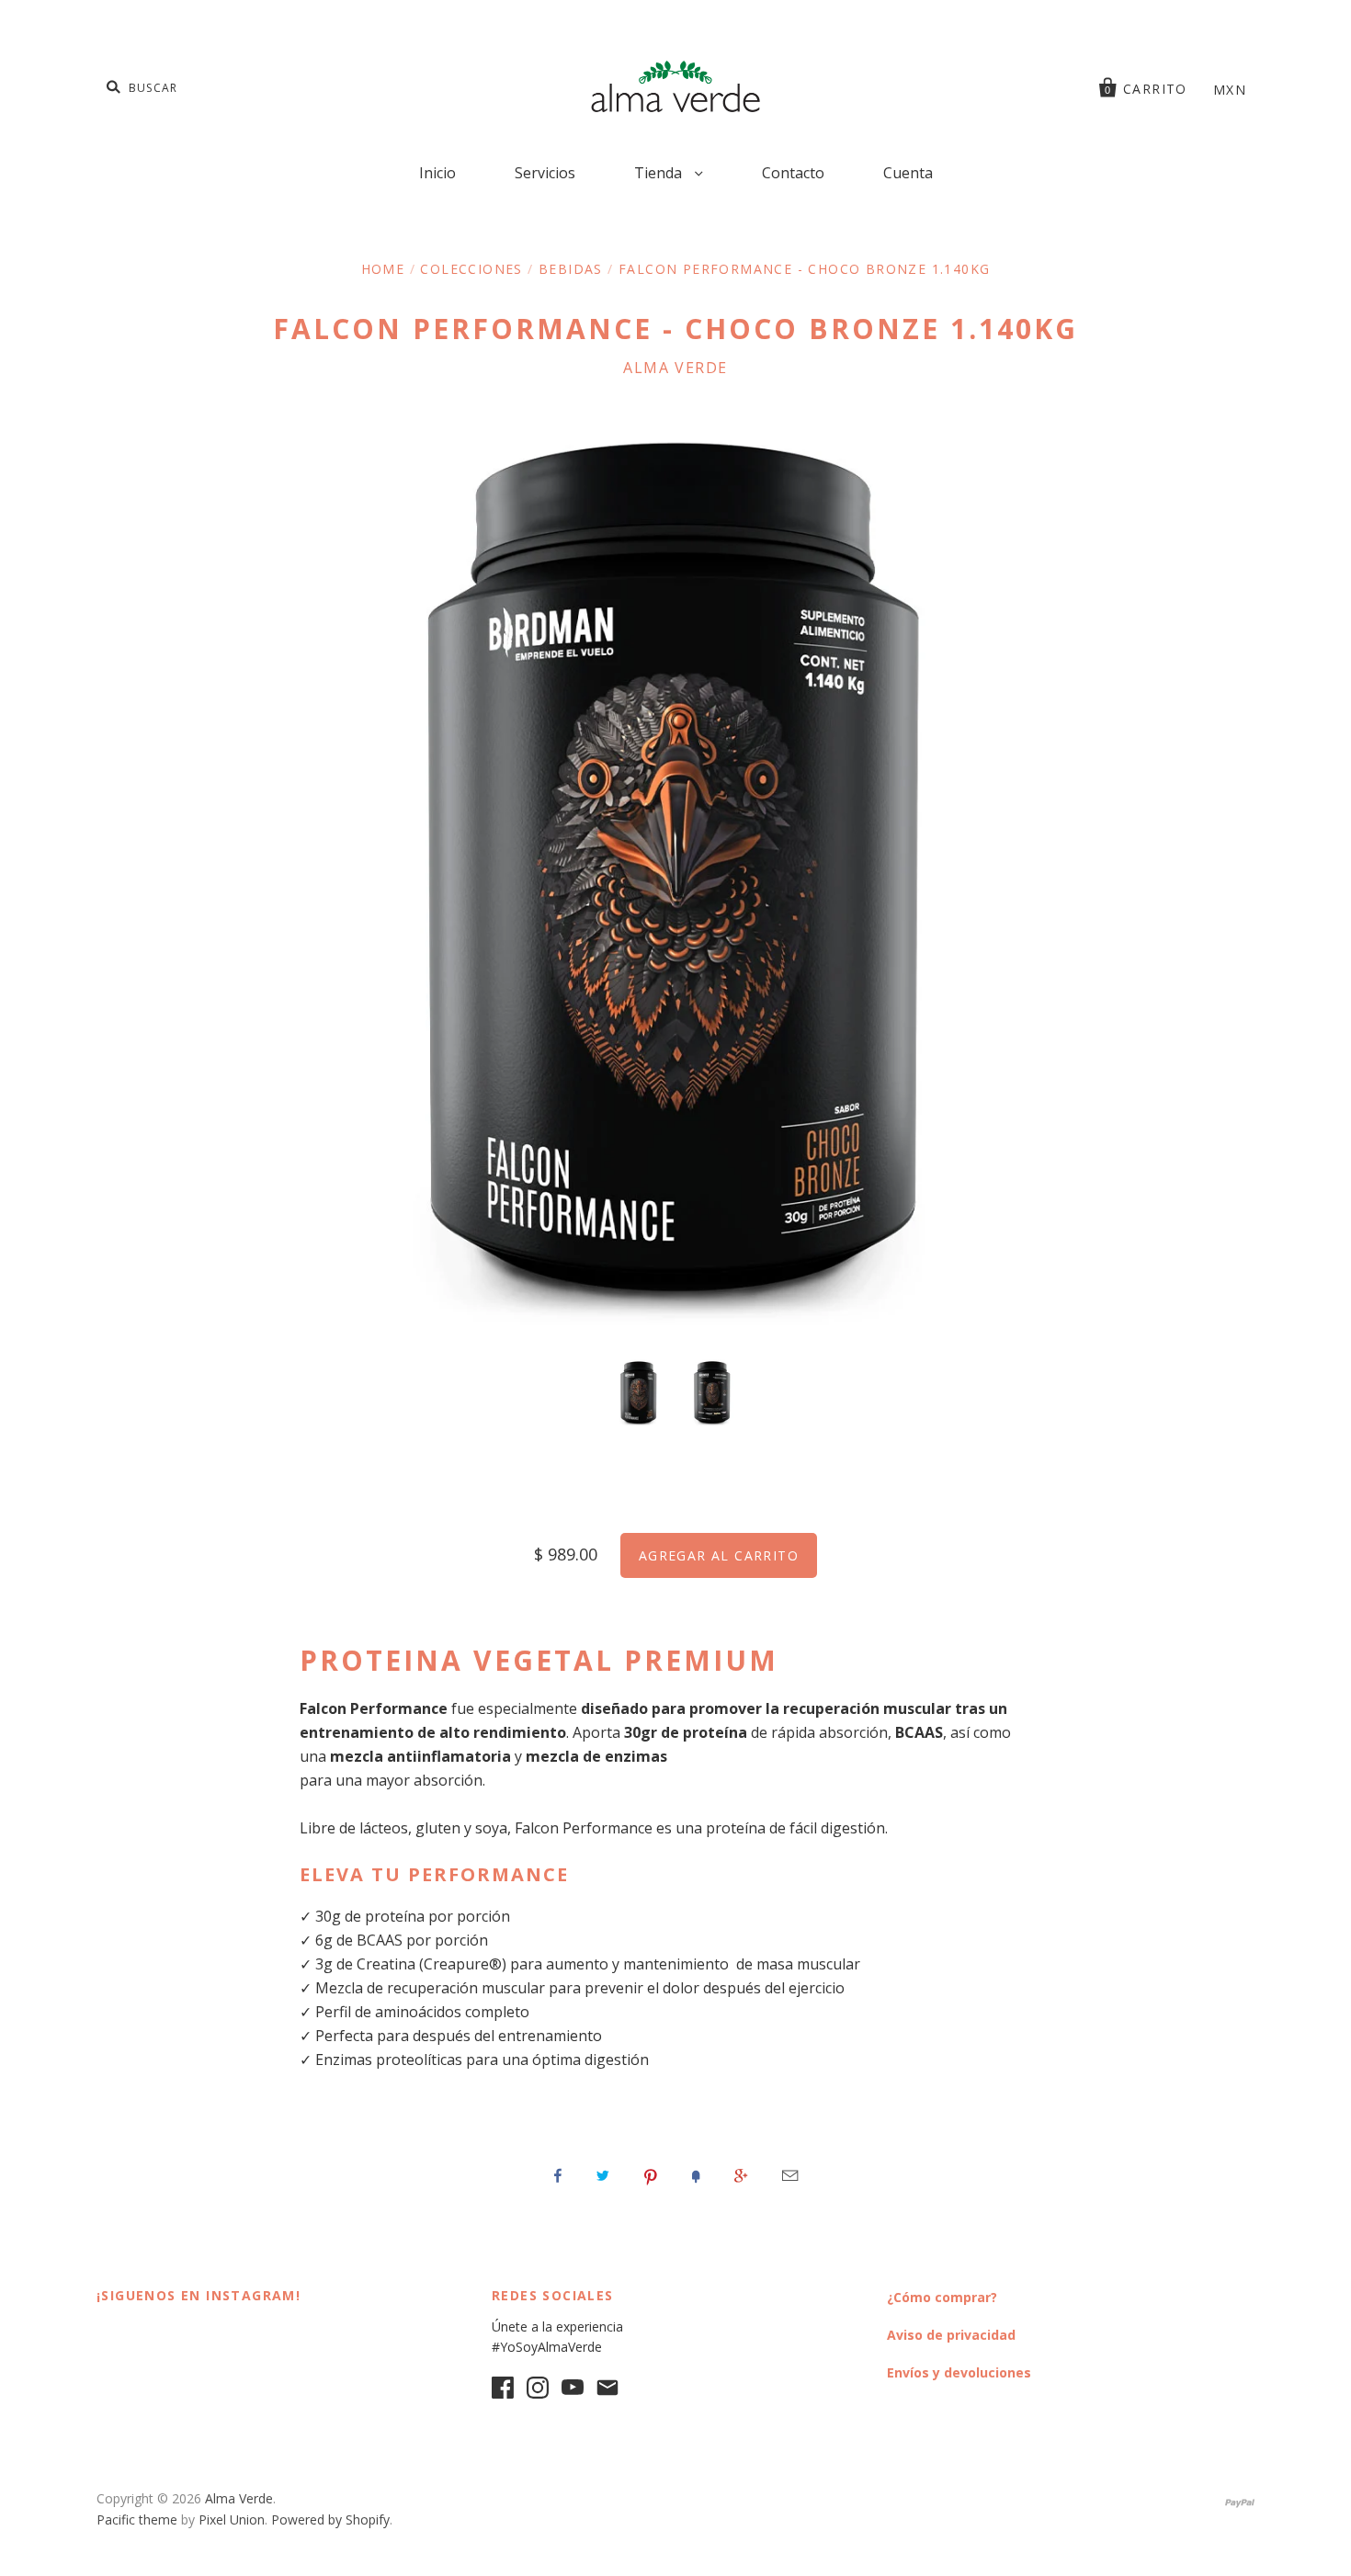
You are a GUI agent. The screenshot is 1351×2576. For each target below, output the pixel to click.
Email (790, 2175)
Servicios (545, 173)
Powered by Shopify (330, 2519)
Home (383, 269)
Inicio (437, 173)
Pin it (651, 2175)
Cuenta (908, 173)
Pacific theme (137, 2519)
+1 (741, 2175)
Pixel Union (232, 2519)
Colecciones (471, 269)
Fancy (696, 2175)
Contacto (793, 173)
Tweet (603, 2175)
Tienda (660, 173)
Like (558, 2175)
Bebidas (571, 269)
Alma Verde (675, 368)
